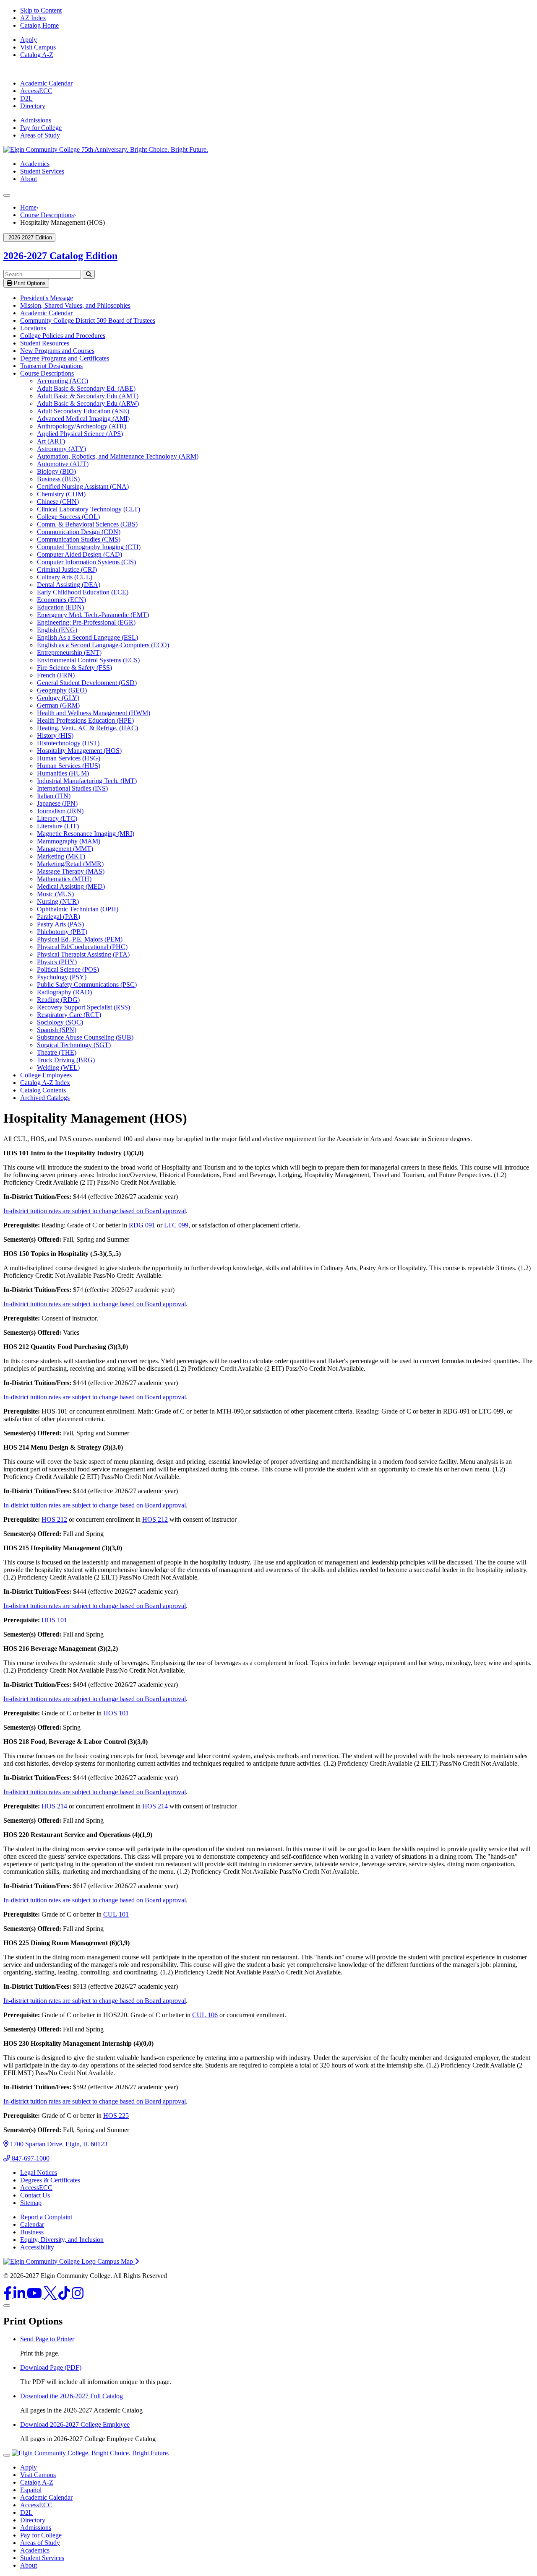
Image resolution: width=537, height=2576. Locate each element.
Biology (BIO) (56, 471)
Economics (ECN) (61, 600)
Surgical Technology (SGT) (74, 1045)
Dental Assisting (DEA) (69, 585)
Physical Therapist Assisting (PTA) (83, 954)
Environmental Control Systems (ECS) (88, 660)
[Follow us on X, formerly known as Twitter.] (51, 2296)
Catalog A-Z (37, 55)
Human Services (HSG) (69, 758)
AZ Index (33, 18)
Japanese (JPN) (57, 803)
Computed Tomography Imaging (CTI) (89, 547)
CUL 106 (205, 2015)
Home (28, 207)
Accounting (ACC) (63, 381)
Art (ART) (51, 441)
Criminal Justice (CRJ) (67, 569)
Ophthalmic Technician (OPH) (78, 909)
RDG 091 (142, 1225)
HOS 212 (54, 1519)
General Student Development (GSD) (87, 683)
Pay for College (41, 128)
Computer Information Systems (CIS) (86, 562)
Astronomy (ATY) (61, 449)
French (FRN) (56, 675)
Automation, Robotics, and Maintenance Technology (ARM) (118, 456)
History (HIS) (55, 735)
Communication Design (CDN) (79, 532)
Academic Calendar (46, 83)
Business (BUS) (58, 479)
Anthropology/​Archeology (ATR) (82, 426)
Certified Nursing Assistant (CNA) (83, 486)
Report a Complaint (46, 2217)
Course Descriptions (47, 215)
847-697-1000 (30, 2158)
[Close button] (7, 2455)
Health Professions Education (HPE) (85, 720)
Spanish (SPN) (57, 1030)
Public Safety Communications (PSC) (87, 984)
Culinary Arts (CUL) (65, 577)
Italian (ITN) (54, 796)
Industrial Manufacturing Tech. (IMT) (87, 781)
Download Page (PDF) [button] (51, 2367)
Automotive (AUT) (63, 464)
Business (32, 2232)
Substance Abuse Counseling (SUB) (85, 1037)
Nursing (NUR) (58, 901)
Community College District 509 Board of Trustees (88, 320)
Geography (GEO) (62, 690)
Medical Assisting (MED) (71, 886)
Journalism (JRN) (60, 811)
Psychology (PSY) (62, 977)
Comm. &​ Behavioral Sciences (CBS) (87, 524)
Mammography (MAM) (69, 841)
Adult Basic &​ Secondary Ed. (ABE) (86, 388)
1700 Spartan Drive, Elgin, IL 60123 (58, 2144)
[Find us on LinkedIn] (20, 2296)
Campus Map (116, 2261)
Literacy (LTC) (57, 818)
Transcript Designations (51, 366)
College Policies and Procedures (63, 336)
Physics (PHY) (57, 962)
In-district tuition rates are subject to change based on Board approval (95, 1211)
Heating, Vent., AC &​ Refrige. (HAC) (87, 728)
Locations (33, 328)
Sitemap (31, 2203)
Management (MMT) (65, 849)
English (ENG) (57, 630)
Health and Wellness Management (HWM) (94, 713)
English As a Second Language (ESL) (87, 637)
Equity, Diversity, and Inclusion (62, 2240)
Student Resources (45, 343)
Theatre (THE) (57, 1052)
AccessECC (36, 91)
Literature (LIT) (58, 826)
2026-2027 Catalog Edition (60, 256)
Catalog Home (39, 25)
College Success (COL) (68, 517)
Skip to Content (41, 10)
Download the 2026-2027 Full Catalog (72, 2396)
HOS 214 (54, 1806)
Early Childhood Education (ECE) (83, 592)
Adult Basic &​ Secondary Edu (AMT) (88, 396)
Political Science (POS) (68, 969)
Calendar (32, 2224)
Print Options (29, 283)
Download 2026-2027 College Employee (75, 2424)
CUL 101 (116, 1914)
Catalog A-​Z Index (45, 1083)
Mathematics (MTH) (64, 879)
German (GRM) (58, 705)
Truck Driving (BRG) (66, 1060)
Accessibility (37, 2247)
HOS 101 (54, 1620)
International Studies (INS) (72, 788)
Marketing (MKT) (61, 856)
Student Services (42, 171)
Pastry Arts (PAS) (60, 924)
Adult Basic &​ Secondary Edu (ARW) (88, 403)
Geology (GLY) (58, 698)
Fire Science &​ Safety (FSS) (74, 668)
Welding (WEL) (58, 1067)
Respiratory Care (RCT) (69, 1015)
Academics (35, 164)
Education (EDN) (60, 607)
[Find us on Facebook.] (8, 2296)
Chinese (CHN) (58, 502)
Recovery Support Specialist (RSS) (83, 1007)
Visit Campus (38, 47)
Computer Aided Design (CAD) (80, 554)
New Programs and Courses (57, 351)
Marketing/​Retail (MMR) (70, 864)
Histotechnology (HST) (68, 743)
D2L (26, 98)
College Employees (46, 1075)
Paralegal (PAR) (59, 917)
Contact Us (35, 2195)
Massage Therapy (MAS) (71, 871)
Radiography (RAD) (64, 992)
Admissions (36, 120)
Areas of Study (40, 135)
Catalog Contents (43, 1090)
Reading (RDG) (58, 1000)
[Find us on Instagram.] (78, 2296)
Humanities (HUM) (63, 773)
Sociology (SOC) (60, 1022)
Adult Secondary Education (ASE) (83, 411)
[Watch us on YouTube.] (35, 2296)
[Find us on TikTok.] (65, 2296)
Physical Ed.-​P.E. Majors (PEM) (80, 939)
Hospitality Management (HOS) (79, 751)
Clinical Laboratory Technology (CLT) (89, 509)
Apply (29, 40)
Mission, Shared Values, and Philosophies (75, 305)
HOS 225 (116, 2116)
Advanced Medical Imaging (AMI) (83, 419)
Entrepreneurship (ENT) (69, 652)
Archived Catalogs (45, 1098)
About (29, 179)
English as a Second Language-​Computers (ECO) (103, 645)
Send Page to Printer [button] (47, 2339)
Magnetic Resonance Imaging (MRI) (86, 834)
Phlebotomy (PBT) (62, 932)
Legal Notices (39, 2173)
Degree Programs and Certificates (65, 358)
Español (31, 2490)
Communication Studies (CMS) (79, 539)
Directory (33, 106)
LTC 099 (176, 1225)
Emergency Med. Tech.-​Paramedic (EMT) (93, 615)
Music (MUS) (55, 894)
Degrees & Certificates (50, 2180)
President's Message (47, 298)
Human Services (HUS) (69, 766)
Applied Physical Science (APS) (80, 434)
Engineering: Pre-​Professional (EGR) (86, 622)
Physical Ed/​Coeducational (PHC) (82, 947)
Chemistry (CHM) (61, 494)
